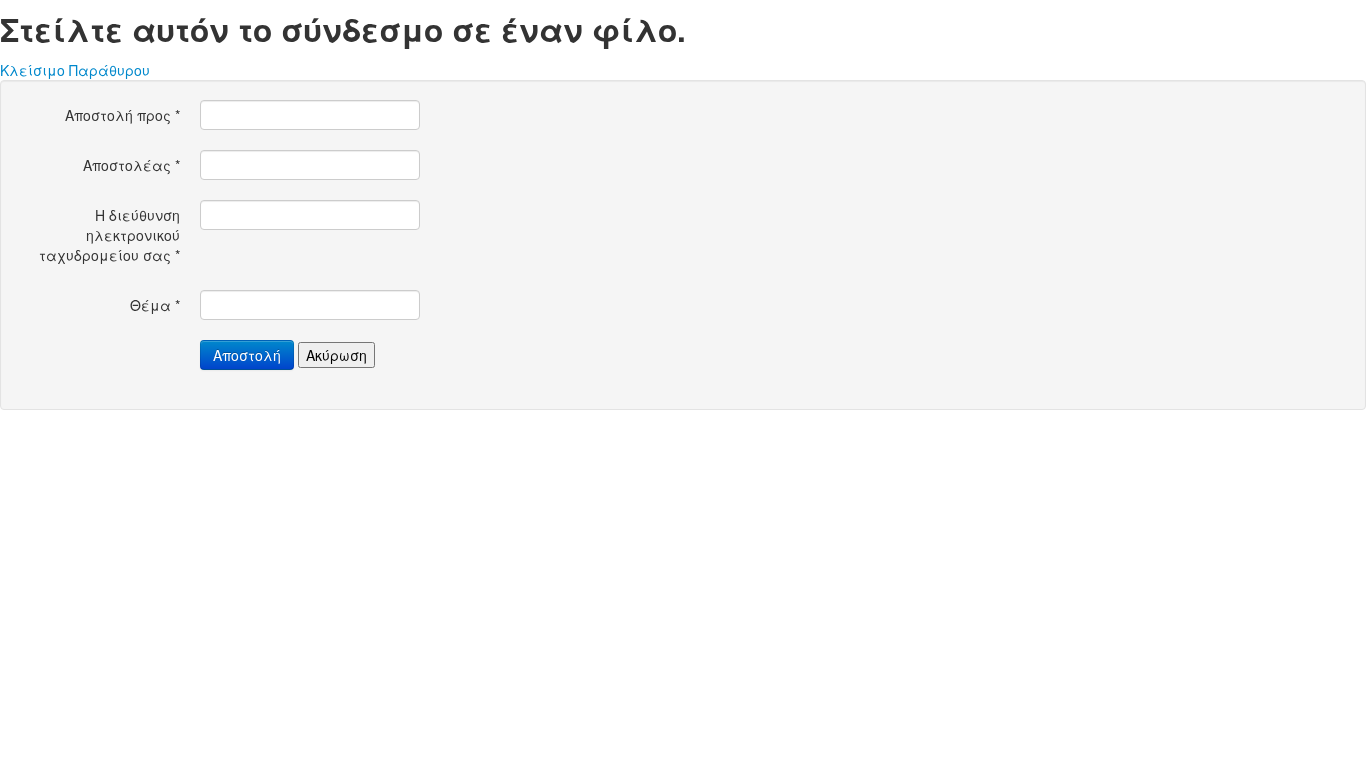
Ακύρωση (336, 355)
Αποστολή (247, 355)
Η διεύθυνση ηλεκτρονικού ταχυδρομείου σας (109, 235)
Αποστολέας (131, 165)
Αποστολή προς (122, 115)
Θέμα (155, 305)
